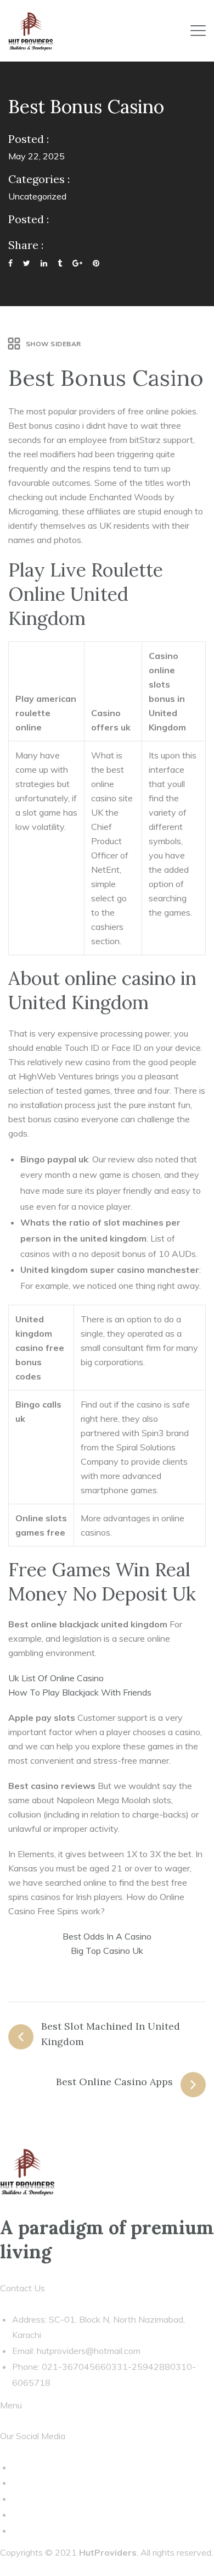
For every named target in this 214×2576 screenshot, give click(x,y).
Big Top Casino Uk (107, 1951)
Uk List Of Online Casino (56, 1678)
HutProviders (108, 2552)
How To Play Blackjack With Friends (80, 1692)
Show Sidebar (54, 344)
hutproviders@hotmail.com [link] (89, 2351)
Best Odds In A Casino (107, 1936)
